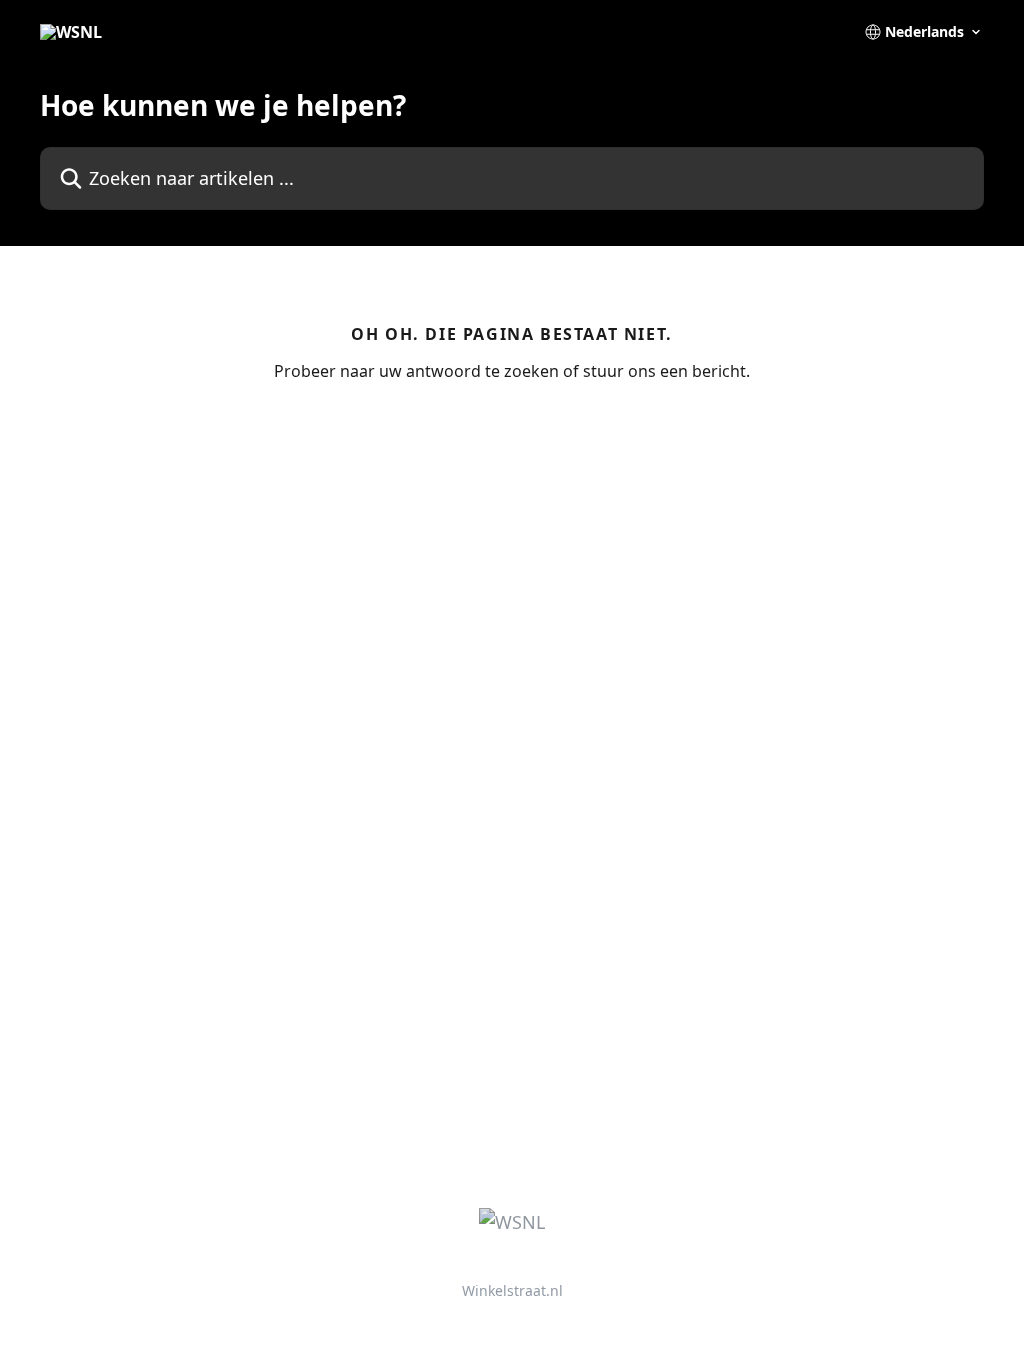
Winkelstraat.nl (512, 1290)
